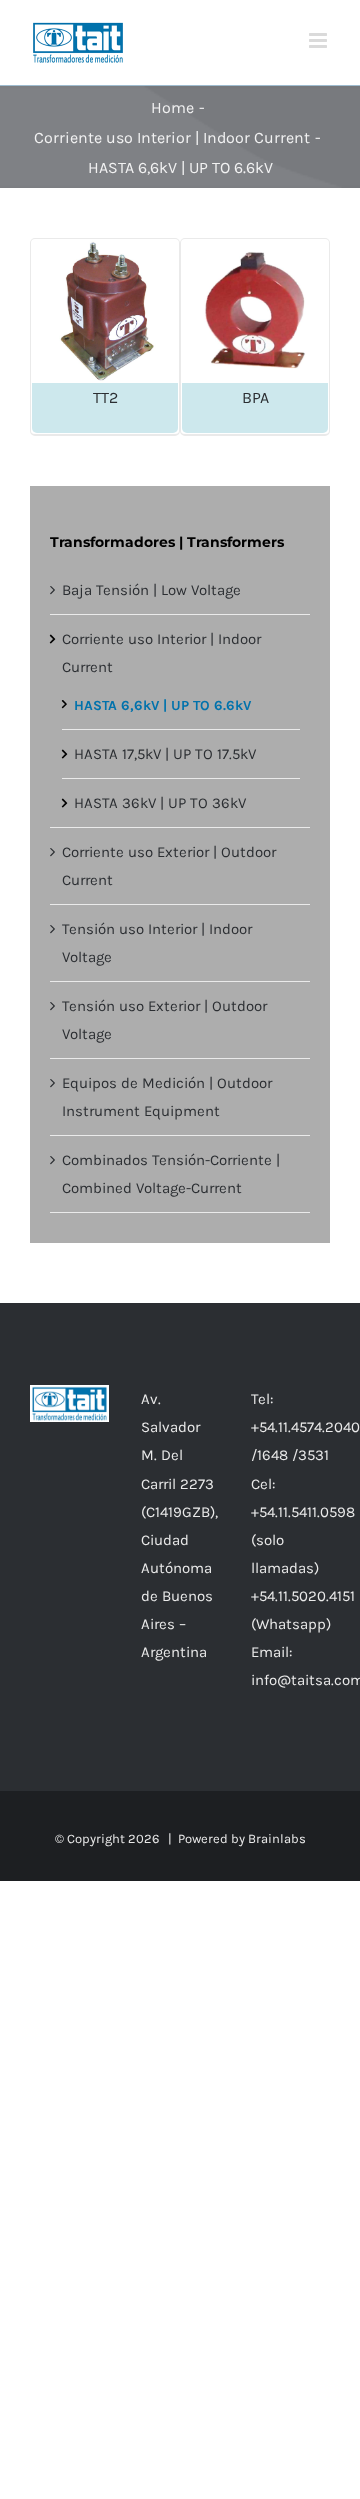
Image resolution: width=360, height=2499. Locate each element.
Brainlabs (277, 1838)
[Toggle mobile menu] (319, 40)
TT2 (105, 397)
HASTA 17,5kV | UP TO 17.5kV (165, 754)
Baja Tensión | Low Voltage (151, 590)
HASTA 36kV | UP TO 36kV (160, 803)
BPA (255, 397)
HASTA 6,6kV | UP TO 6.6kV (162, 705)
